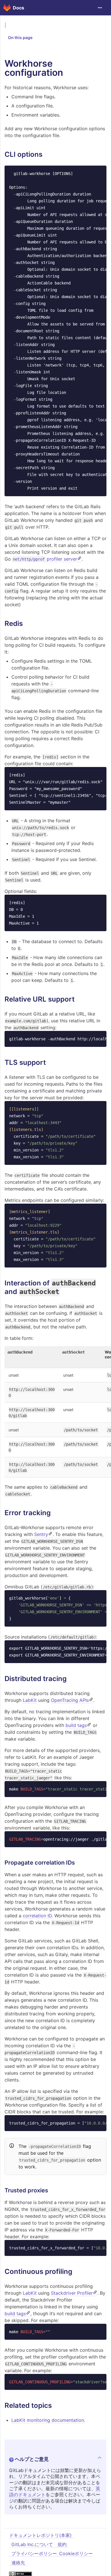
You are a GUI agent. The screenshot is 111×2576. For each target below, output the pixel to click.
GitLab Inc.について (32, 2544)
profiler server (45, 559)
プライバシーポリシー (34, 2553)
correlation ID (37, 1916)
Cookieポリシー (76, 2553)
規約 (62, 2544)
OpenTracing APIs (70, 1700)
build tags (76, 1725)
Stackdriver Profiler (72, 2293)
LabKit (30, 1700)
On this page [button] (20, 37)
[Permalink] (47, 154)
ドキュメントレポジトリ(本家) (40, 2535)
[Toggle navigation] (100, 8)
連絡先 (18, 2563)
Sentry (41, 1534)
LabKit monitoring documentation (48, 2420)
